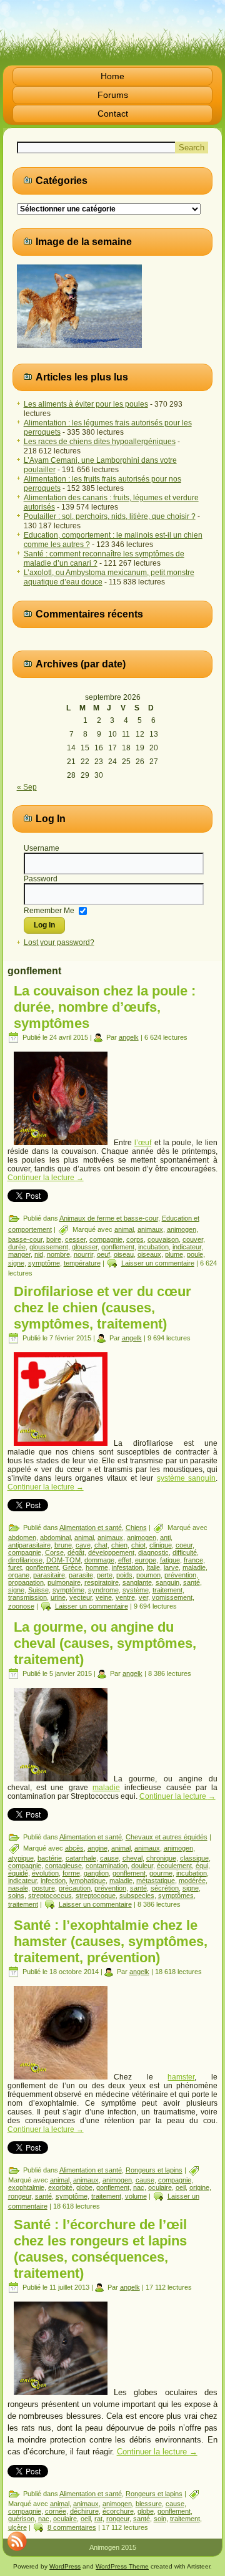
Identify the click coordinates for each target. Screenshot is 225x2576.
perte (105, 1575)
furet (15, 1567)
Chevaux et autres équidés (167, 1837)
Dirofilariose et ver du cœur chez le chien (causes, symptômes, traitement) (102, 1308)
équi (202, 1866)
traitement (167, 1590)
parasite (81, 1575)
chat (101, 1545)
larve (171, 1567)
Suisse (38, 1590)
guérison (21, 2519)
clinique (161, 1545)
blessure (149, 2504)
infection (53, 1881)
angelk (129, 1037)
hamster (181, 2077)
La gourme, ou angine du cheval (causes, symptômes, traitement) (105, 1643)
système (136, 1590)
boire (54, 1239)
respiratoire (102, 1582)
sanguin (167, 1582)
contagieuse (63, 1866)
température (82, 1263)
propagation (26, 1582)
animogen (182, 1229)
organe (19, 1575)
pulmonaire (64, 1582)
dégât (76, 1552)
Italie (153, 1567)
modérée (192, 1881)
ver (143, 1597)
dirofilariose (25, 1560)
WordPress (65, 2566)
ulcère (17, 2527)
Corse (54, 1552)
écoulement (174, 1866)
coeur (184, 1545)
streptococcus (50, 1896)
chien (119, 1545)
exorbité (60, 2187)
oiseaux (149, 1254)
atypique (21, 1858)
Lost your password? (59, 942)
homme (97, 1567)
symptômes (176, 1896)
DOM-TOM (63, 1560)
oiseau (124, 1254)
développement (111, 1552)
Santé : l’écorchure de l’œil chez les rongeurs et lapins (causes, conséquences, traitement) (100, 2249)
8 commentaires (72, 2527)
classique (194, 1858)
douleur (142, 1866)
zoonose (21, 1606)
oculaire (160, 2187)
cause (109, 1858)
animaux (150, 1229)
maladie (194, 1567)
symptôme (44, 1263)
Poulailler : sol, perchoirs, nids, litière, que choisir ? (110, 516)
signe (16, 1263)
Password (41, 879)
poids (124, 1575)
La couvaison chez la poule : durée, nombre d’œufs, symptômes (105, 1007)
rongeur (20, 2196)
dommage (99, 1560)
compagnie (106, 1239)
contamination (107, 1866)
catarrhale (81, 1858)
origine (199, 2187)
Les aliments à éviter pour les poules (86, 404)
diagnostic (153, 1552)
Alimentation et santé (91, 1528)
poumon (148, 1575)
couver (193, 1239)
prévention (180, 1575)
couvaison (163, 1239)
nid (39, 1254)
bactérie (50, 1858)
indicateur (187, 1247)
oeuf (103, 1254)
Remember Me (49, 910)
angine (97, 1848)
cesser (75, 1239)
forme (71, 1873)
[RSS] (17, 2541)
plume (174, 1254)
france (193, 1560)
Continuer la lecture (46, 1178)
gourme (161, 1873)
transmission (27, 1597)
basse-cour (25, 1239)
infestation (127, 1567)
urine (58, 1597)
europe (146, 1560)
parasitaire (49, 1575)
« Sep (27, 787)
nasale (18, 1888)
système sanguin (187, 1478)
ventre (125, 1597)
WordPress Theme (122, 2566)
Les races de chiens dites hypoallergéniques (100, 442)
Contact (113, 114)
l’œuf (143, 1143)
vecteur (81, 1597)
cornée (56, 2511)
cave (83, 1545)
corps (135, 1239)
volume (136, 2196)
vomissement (172, 1597)
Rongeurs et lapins (154, 2170)
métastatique (156, 1881)
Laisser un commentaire (158, 1263)
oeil (181, 2187)
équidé (18, 1873)
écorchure (118, 2511)
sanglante (137, 1582)
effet (125, 1560)
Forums (113, 95)
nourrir (83, 1254)
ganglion (96, 1873)
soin (160, 2519)
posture (43, 1888)
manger (19, 1254)
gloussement (49, 1247)
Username (42, 848)
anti (165, 1537)
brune (63, 1545)
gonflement (118, 1247)
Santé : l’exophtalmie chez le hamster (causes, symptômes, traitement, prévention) (111, 1941)
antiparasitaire (29, 1545)
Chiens (136, 1528)
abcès (74, 1848)
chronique (161, 1858)
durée (17, 1247)
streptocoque (96, 1896)
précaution (75, 1888)
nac (139, 2187)
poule (195, 1254)
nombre (58, 1254)
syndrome (103, 1590)
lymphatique (87, 1881)
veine (104, 1597)
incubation (153, 1247)
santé (192, 1582)
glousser (85, 1247)
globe (84, 2187)
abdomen (22, 1537)
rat (98, 2519)
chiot (138, 1545)
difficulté (185, 1552)
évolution (45, 1873)
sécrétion (165, 1888)
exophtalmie (26, 2187)
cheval (132, 1858)
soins (16, 1896)
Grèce (72, 1567)
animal (124, 1229)
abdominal (55, 1537)
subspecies (137, 1896)
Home (112, 76)
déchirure (84, 2511)
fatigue (170, 1560)
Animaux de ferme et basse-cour (109, 1218)
